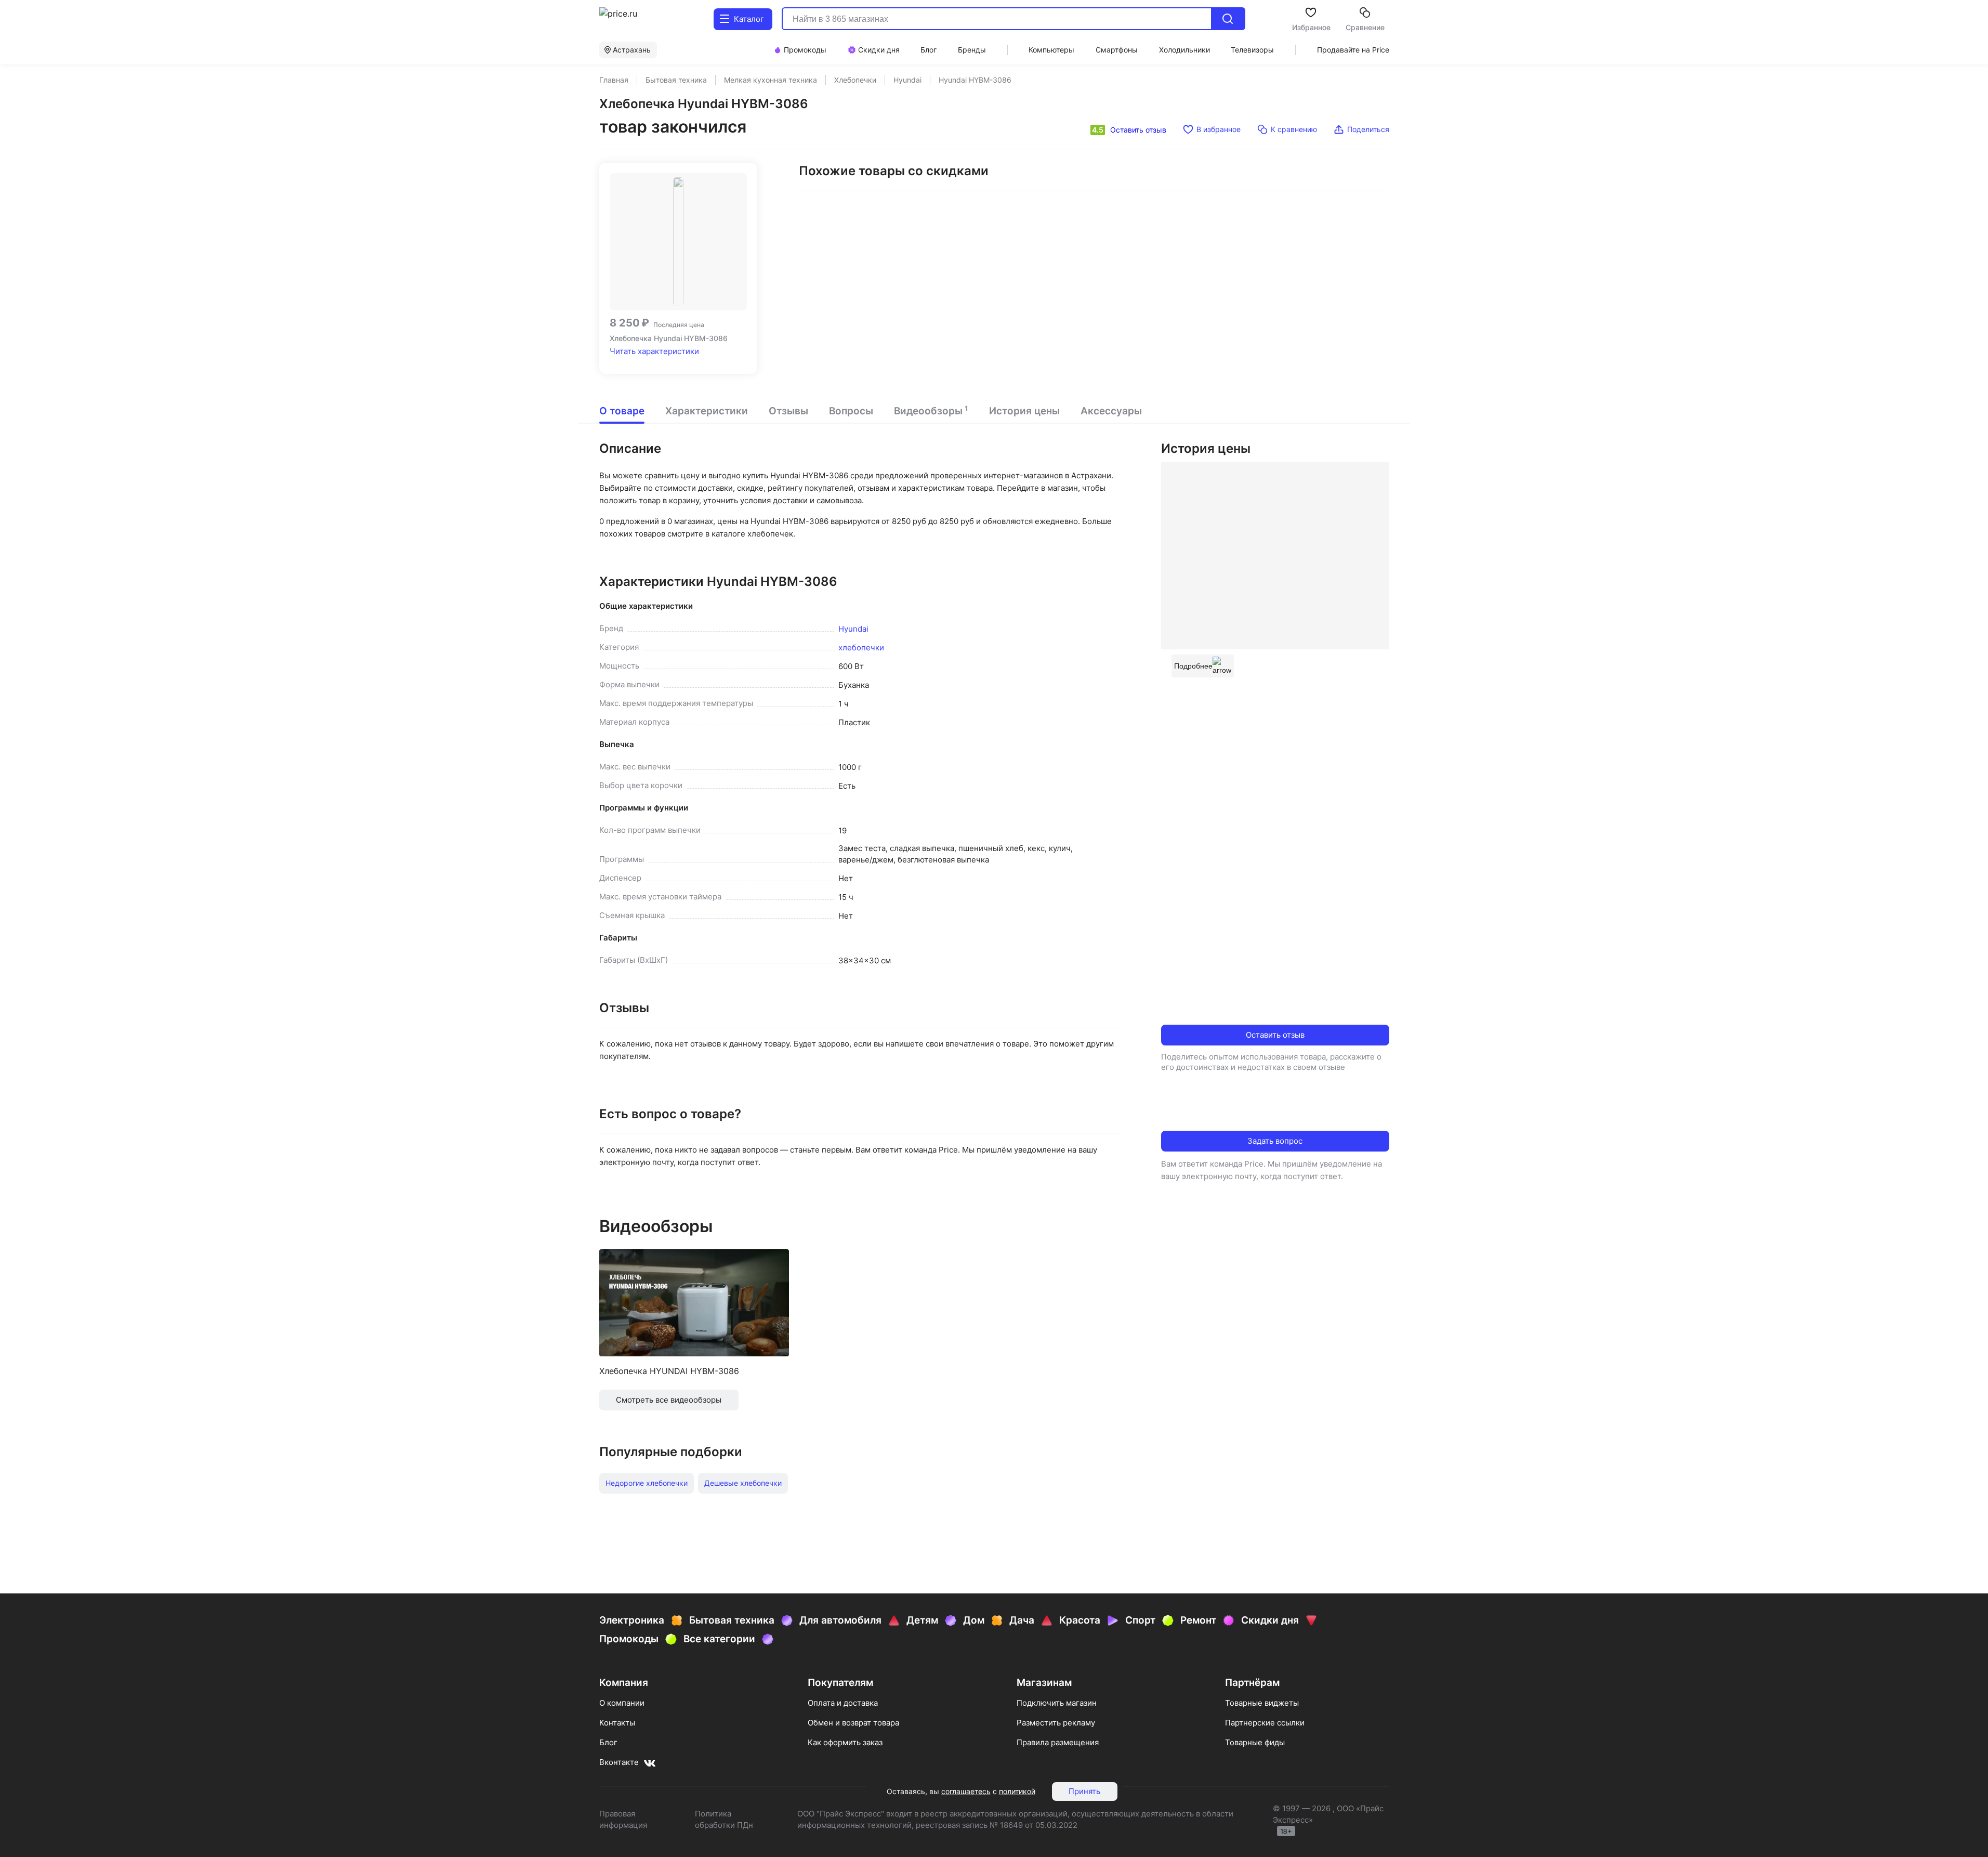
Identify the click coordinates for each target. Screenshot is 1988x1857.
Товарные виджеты (1262, 1703)
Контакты (617, 1723)
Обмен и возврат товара (853, 1723)
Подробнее (1193, 666)
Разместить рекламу (1056, 1723)
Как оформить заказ (845, 1742)
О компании (622, 1703)
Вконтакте (619, 1762)
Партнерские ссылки (1265, 1723)
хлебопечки (861, 648)
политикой (1017, 1791)
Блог (608, 1742)
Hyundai (853, 629)
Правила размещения (1058, 1742)
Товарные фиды (1255, 1742)
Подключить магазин (1057, 1703)
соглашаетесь (966, 1791)
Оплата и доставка (843, 1703)
